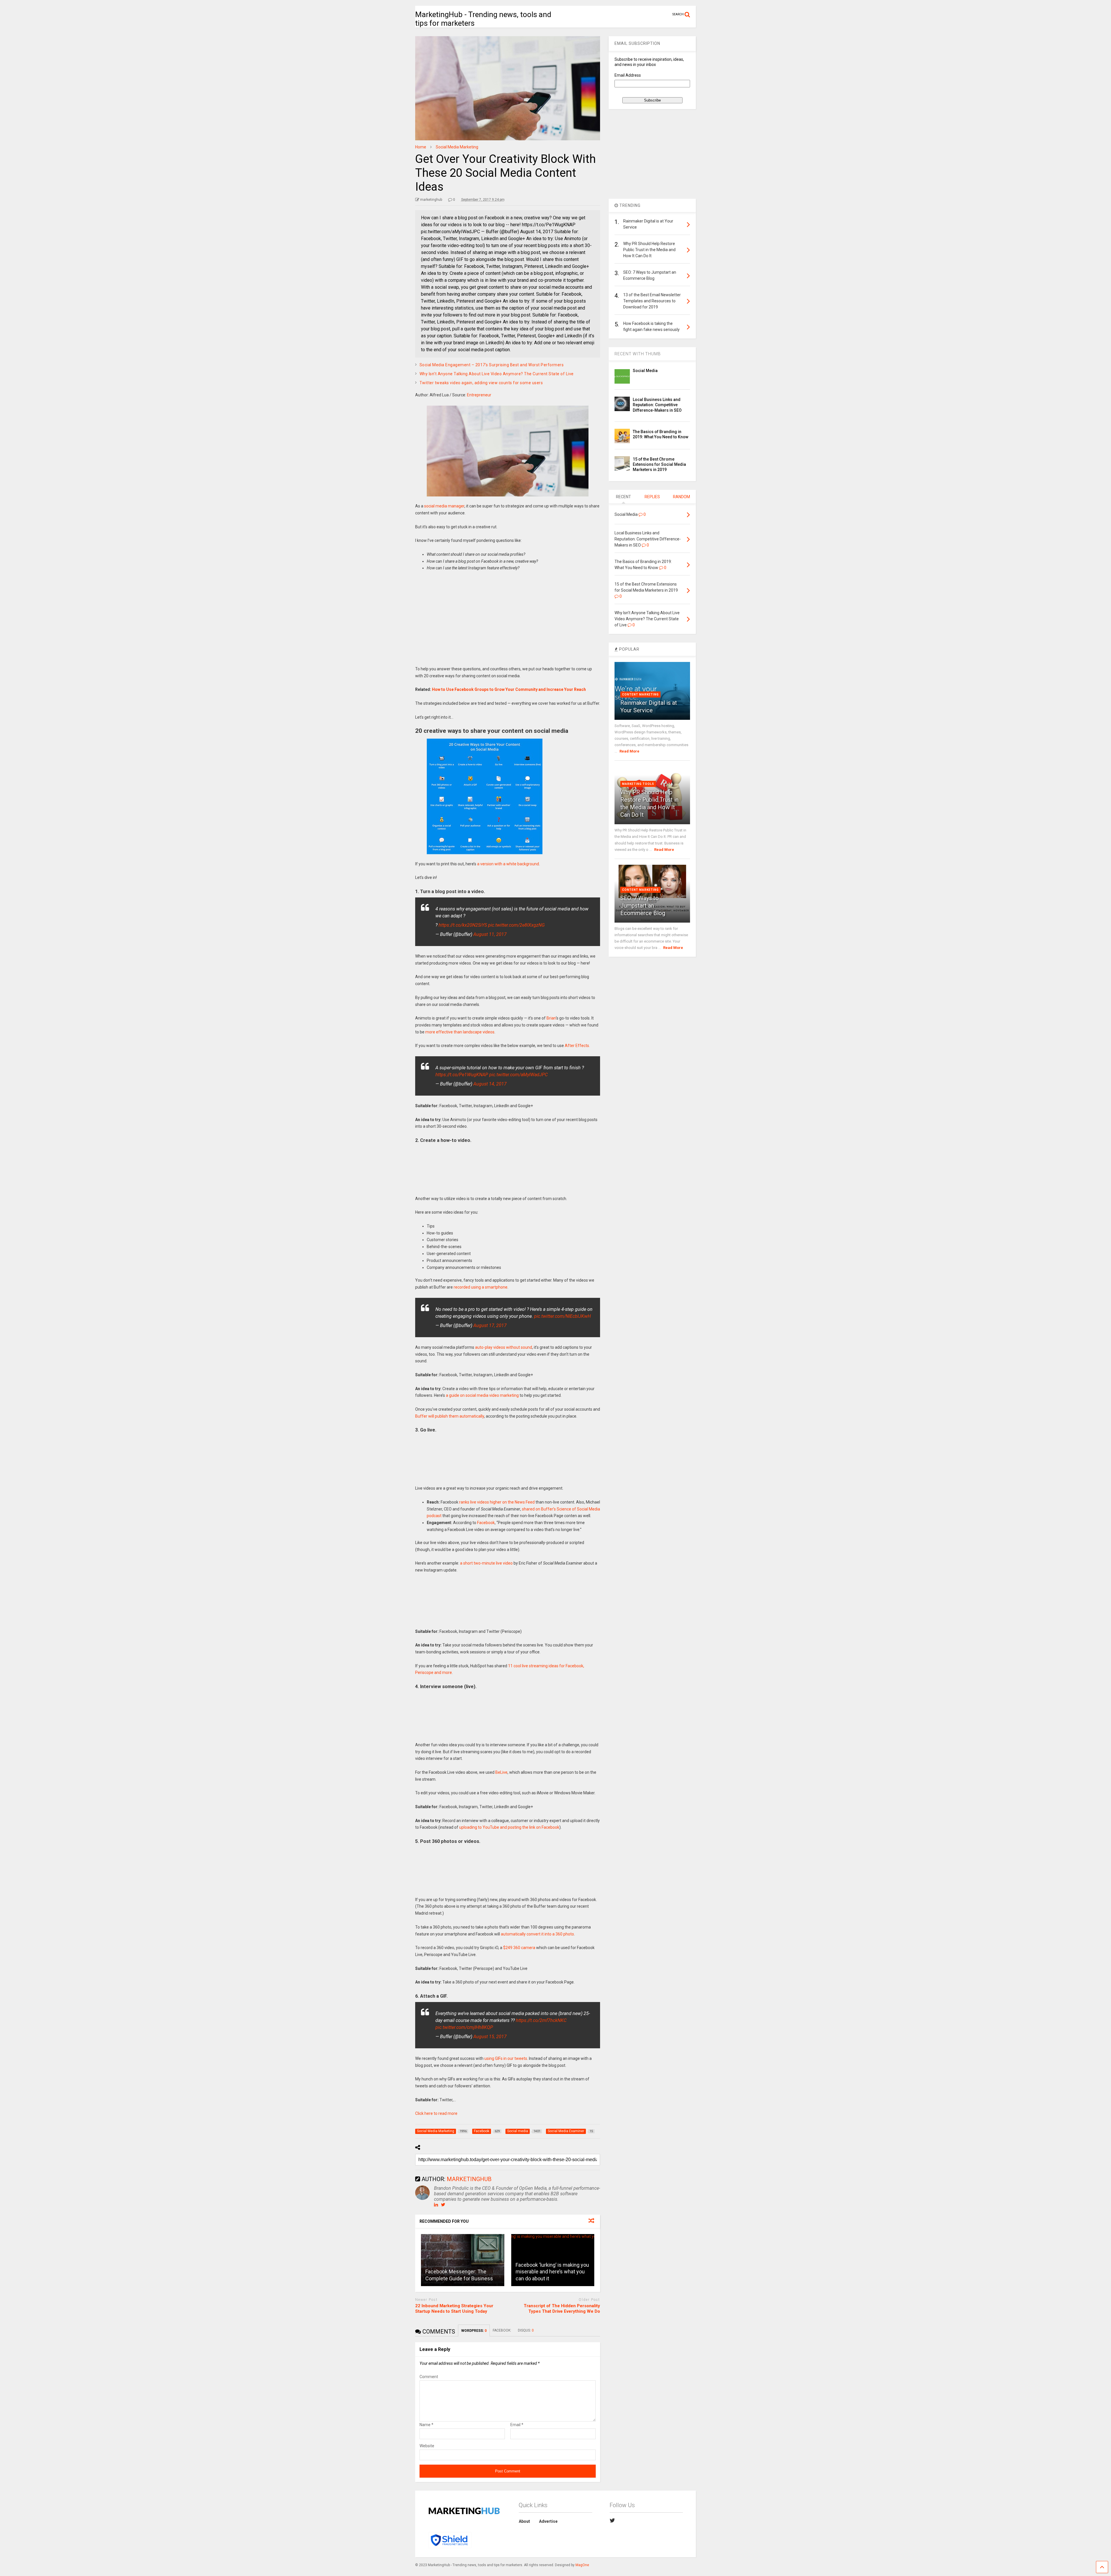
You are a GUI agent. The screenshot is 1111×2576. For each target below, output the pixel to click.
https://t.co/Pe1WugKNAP (462, 1075)
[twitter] (612, 2520)
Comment (429, 2377)
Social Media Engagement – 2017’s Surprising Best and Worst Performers (492, 365)
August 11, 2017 (490, 934)
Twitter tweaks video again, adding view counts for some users (481, 383)
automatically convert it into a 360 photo (537, 1934)
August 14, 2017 (490, 1084)
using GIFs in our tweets (506, 2058)
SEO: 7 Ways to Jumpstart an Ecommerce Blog (643, 906)
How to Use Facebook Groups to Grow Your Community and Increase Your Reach (509, 689)
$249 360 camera (519, 1948)
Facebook (486, 1523)
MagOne (582, 2565)
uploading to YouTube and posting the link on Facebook (509, 1827)
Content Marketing (640, 694)
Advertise (548, 2521)
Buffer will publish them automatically (450, 1416)
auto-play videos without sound (504, 1347)
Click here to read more (436, 2113)
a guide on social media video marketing (482, 1395)
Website (427, 2446)
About (524, 2521)
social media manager (444, 506)
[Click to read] (463, 2260)
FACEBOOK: (502, 2330)
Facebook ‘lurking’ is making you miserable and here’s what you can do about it (552, 2272)
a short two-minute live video (486, 1563)
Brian (551, 1018)
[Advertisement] (508, 622)
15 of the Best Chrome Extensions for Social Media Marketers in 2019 (659, 464)
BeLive (501, 1772)
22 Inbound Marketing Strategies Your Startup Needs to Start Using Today (454, 2309)
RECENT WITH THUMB (638, 354)
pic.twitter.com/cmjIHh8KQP (464, 2027)
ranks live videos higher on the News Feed (497, 1502)
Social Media (645, 371)
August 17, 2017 (490, 1325)
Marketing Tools (638, 784)
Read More (629, 751)
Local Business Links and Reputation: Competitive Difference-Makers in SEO (657, 405)
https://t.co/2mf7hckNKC (541, 2020)
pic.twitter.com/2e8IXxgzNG (516, 925)
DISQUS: (526, 2330)
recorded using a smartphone (481, 1287)
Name (426, 2425)
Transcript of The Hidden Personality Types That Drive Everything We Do (562, 2309)
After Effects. (577, 1046)
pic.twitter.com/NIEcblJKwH (562, 1316)
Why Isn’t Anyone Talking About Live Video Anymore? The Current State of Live (497, 374)
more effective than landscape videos (460, 1032)
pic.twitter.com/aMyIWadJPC (518, 1075)
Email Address (628, 75)
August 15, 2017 (490, 2037)
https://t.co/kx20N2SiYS (463, 925)
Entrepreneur (479, 395)
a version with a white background (508, 864)
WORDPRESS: (474, 2331)
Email (517, 2425)
